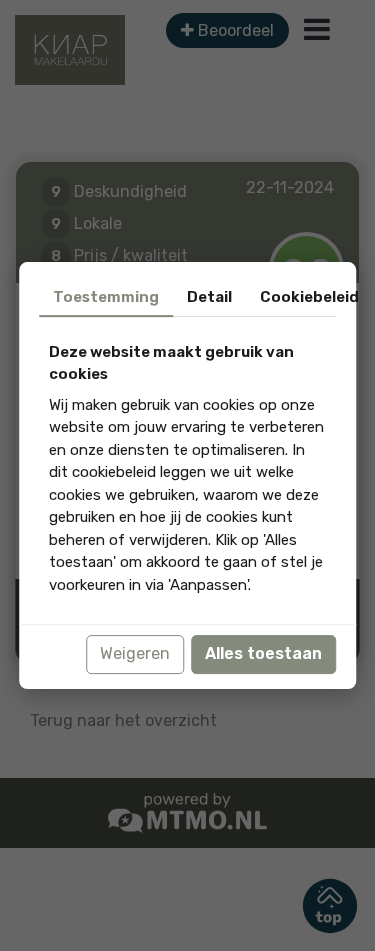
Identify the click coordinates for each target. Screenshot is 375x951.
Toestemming (106, 297)
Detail (209, 297)
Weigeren (135, 654)
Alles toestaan (263, 654)
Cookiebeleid (309, 297)
